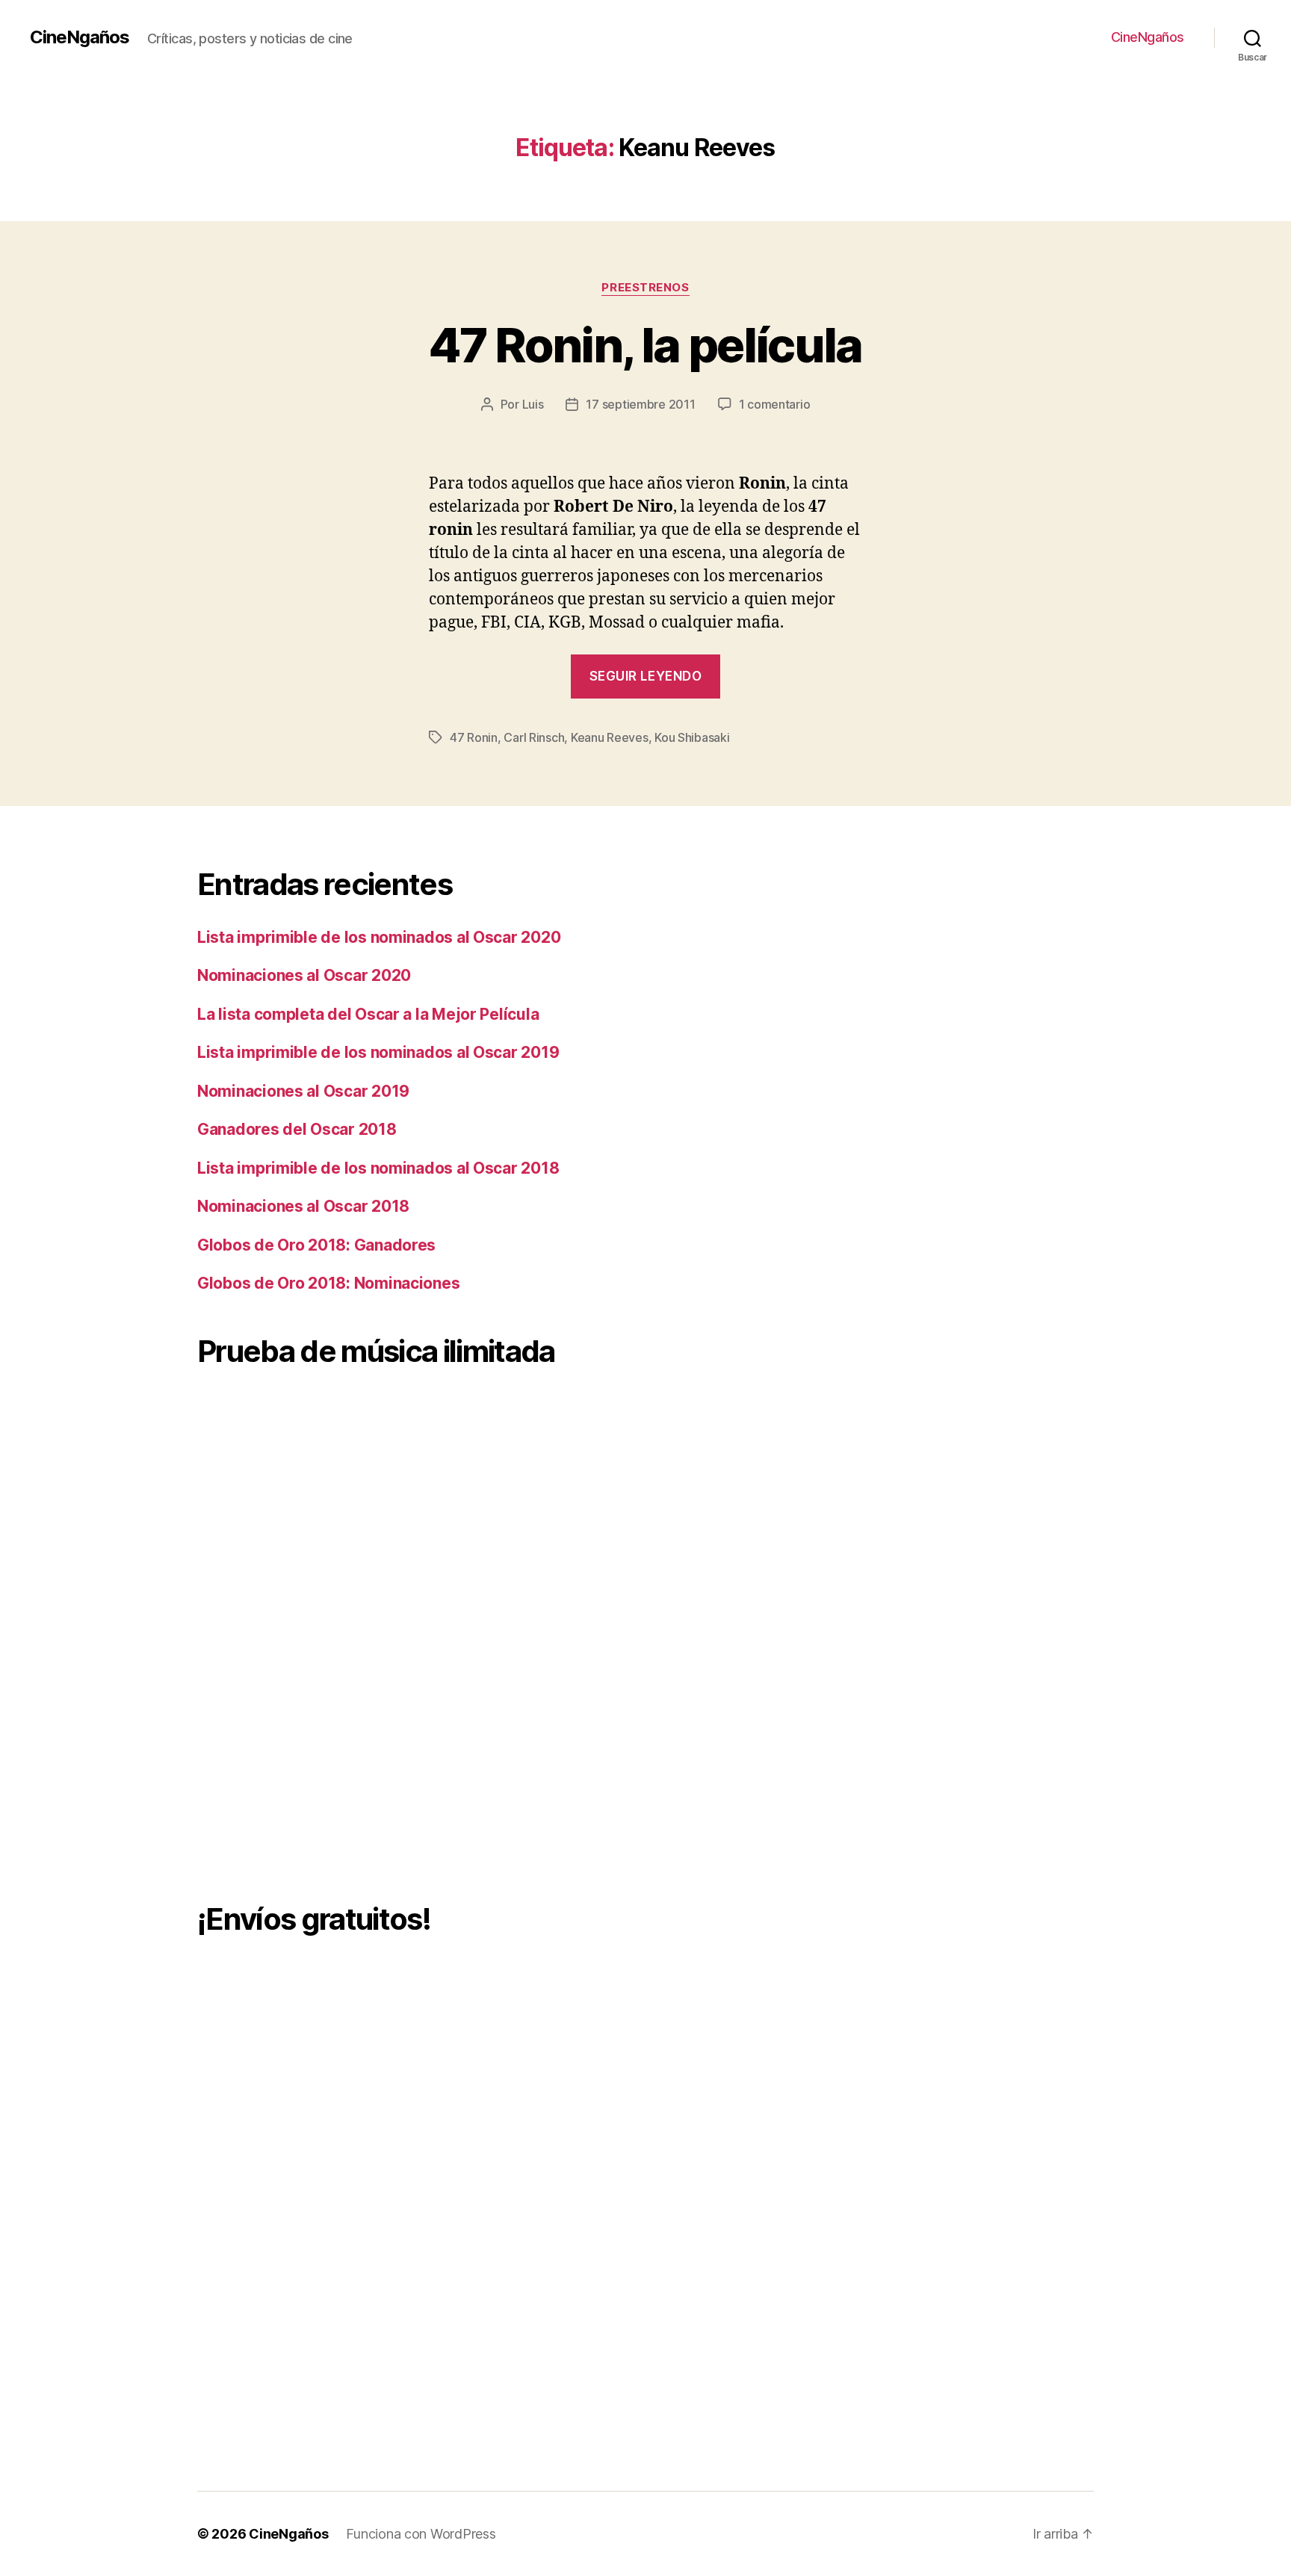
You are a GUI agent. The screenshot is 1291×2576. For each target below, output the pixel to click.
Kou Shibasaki (692, 737)
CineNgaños (80, 37)
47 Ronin (474, 737)
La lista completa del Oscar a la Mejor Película (368, 1014)
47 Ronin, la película (645, 345)
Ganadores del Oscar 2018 (297, 1129)
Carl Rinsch (534, 737)
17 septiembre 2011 (640, 404)
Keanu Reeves (610, 737)
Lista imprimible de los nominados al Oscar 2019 (378, 1052)
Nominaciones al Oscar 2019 (303, 1091)
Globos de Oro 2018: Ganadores (316, 1245)
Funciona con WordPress (421, 2534)
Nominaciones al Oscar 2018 (303, 1206)
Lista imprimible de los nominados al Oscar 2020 (379, 937)
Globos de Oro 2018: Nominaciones (328, 1283)
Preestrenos (645, 288)
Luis (533, 404)
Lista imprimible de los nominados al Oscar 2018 (378, 1168)
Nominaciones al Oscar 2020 (304, 975)
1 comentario (775, 404)
